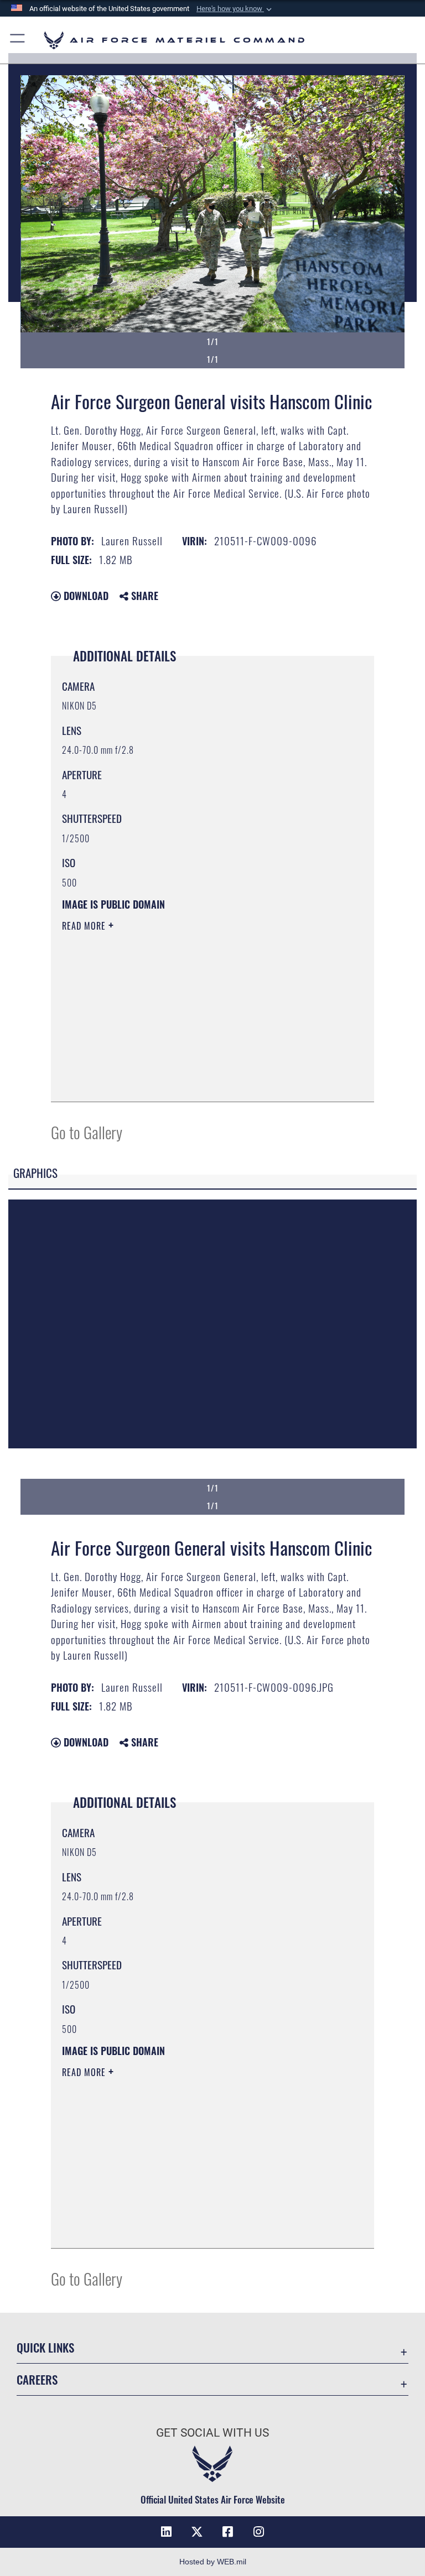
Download (85, 596)
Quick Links (45, 2347)
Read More (85, 926)
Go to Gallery (87, 1132)
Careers (37, 2379)
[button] (235, 9)
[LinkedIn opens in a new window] (166, 2532)
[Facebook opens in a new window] (228, 2532)
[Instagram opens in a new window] (259, 2532)
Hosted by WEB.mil (213, 2562)
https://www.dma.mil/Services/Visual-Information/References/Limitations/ (192, 1011)
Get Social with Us (212, 2433)
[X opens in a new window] (197, 2532)
